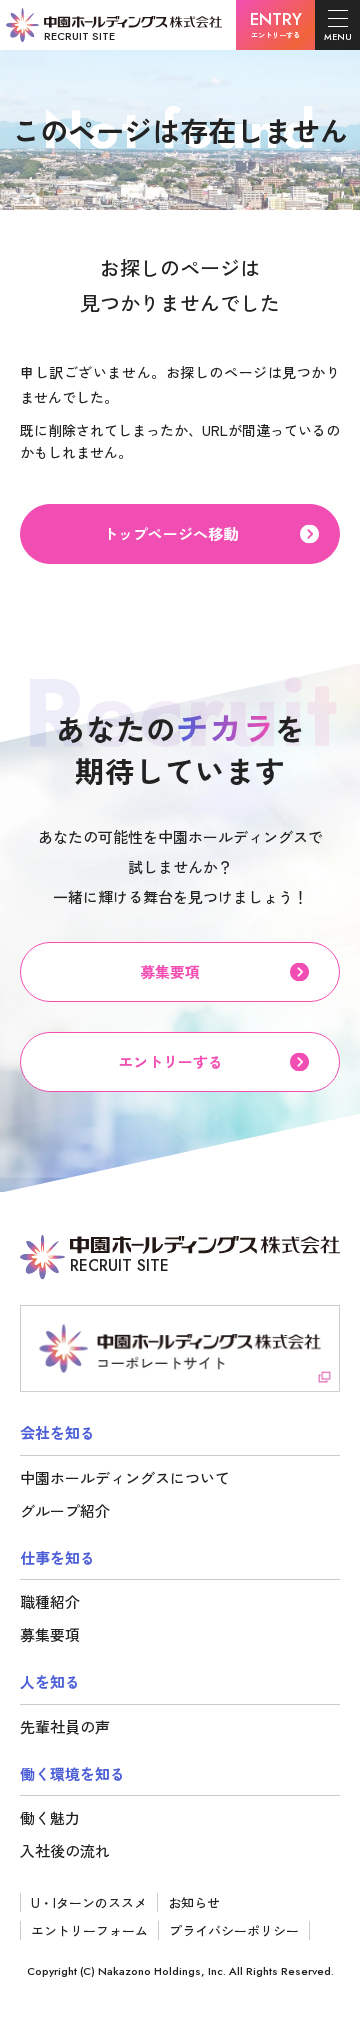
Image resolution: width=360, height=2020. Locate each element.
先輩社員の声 (65, 1726)
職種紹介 (50, 1601)
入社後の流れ (65, 1850)
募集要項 (50, 1634)
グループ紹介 (65, 1510)
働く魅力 (50, 1817)
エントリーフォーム (89, 1930)
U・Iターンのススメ (89, 1902)
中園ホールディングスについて (125, 1477)
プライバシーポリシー (234, 1930)
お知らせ (194, 1902)
